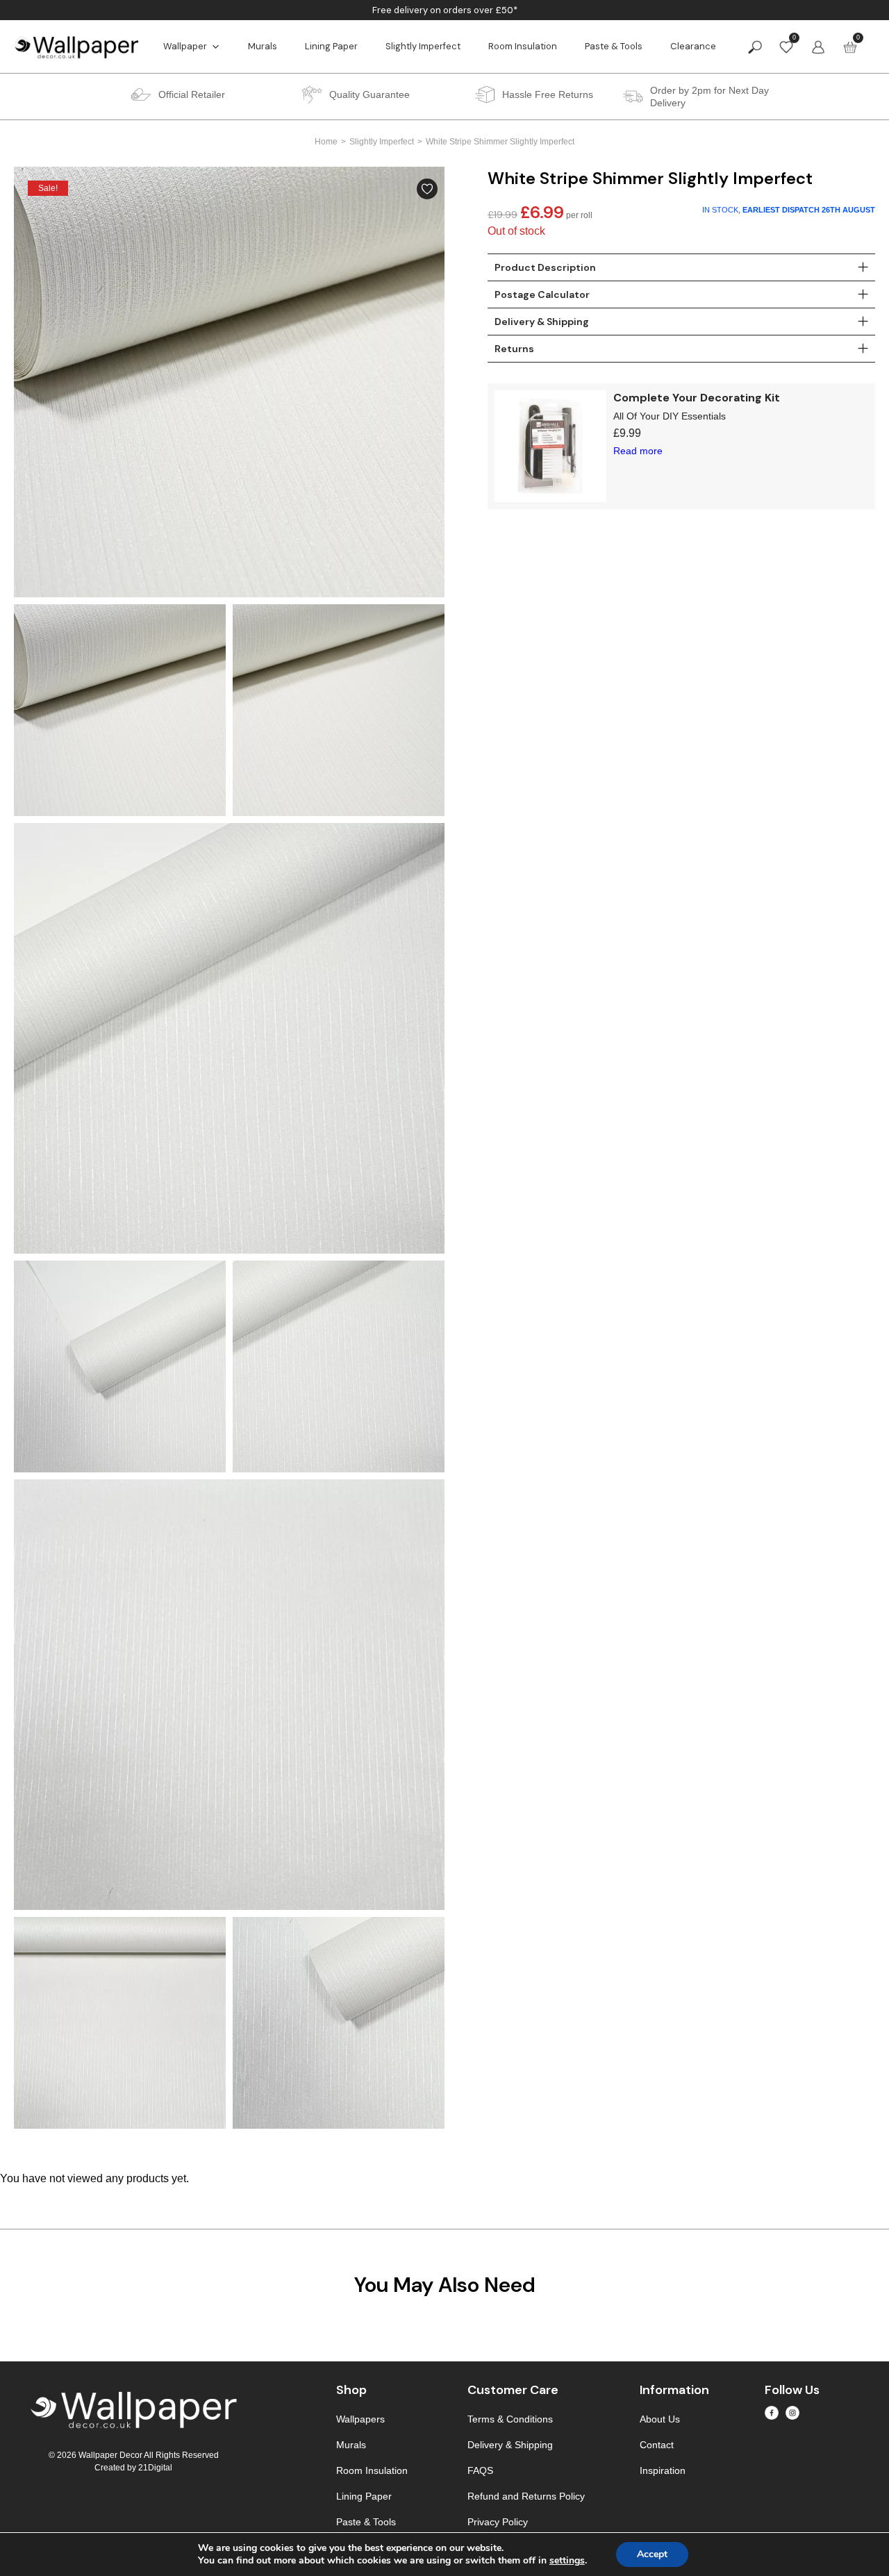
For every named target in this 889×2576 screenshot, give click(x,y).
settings (567, 2561)
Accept (652, 2554)
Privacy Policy (498, 2522)
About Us (660, 2419)
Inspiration (663, 2470)
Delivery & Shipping (510, 2445)
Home (326, 142)
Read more (638, 451)
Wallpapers (360, 2419)
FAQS (480, 2470)
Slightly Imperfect (423, 46)
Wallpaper (185, 46)
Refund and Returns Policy (526, 2496)
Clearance (693, 46)
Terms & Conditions (510, 2419)
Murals (263, 46)
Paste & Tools (614, 46)
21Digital (155, 2468)
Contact (657, 2445)
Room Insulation (523, 46)
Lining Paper (331, 46)
